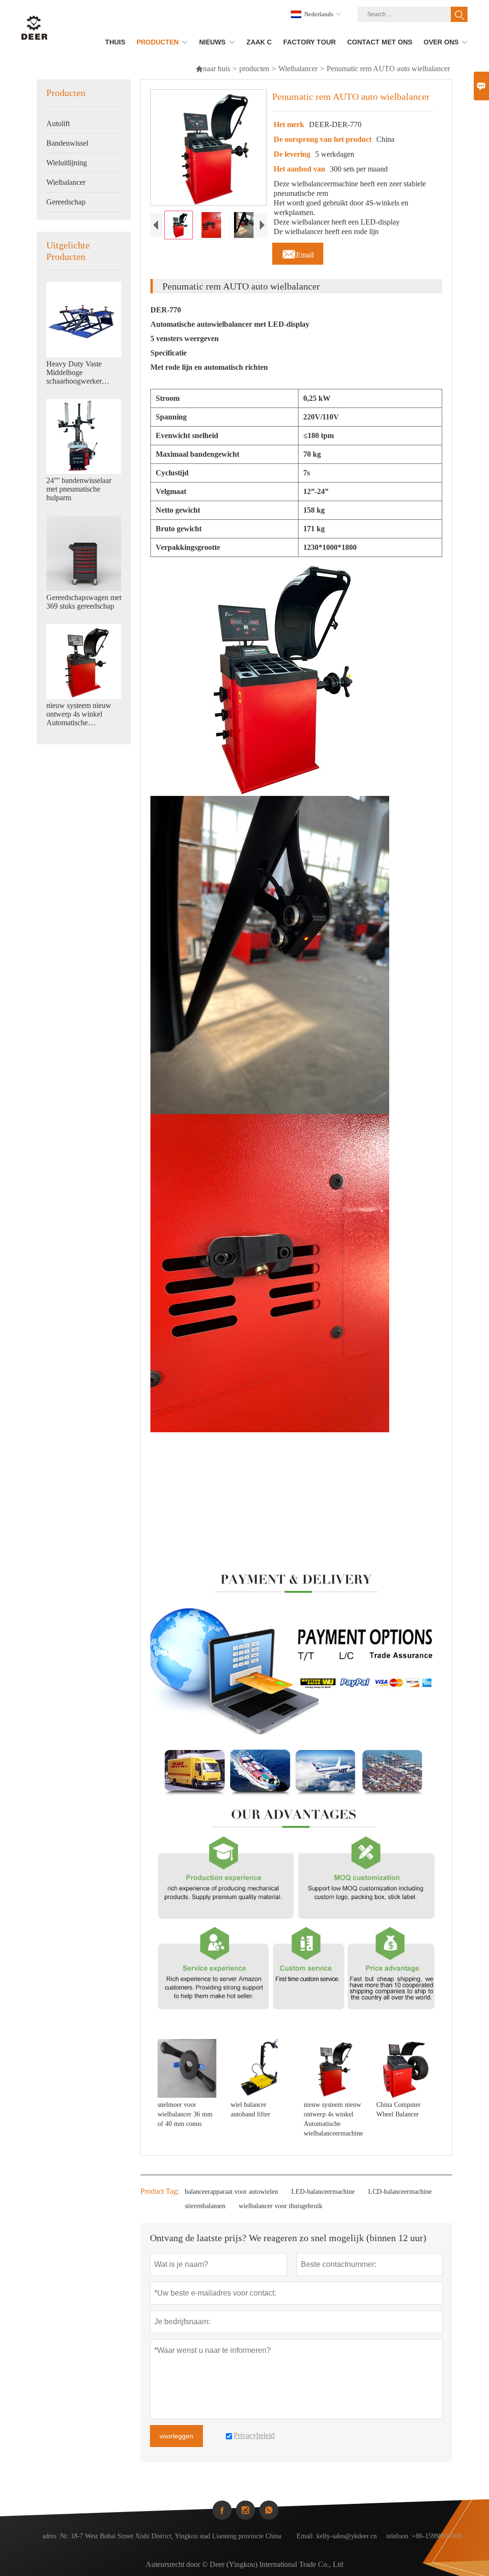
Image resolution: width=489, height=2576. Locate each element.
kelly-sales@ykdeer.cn (347, 2536)
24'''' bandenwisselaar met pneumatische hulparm (79, 489)
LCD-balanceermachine (400, 2192)
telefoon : (399, 2536)
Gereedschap (66, 202)
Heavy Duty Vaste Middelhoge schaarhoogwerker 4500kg (74, 373)
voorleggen (176, 2436)
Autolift (58, 123)
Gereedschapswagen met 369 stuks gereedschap (84, 602)
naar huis (213, 69)
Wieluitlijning (67, 163)
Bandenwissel (67, 143)
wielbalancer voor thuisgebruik (281, 2206)
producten (254, 69)
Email (298, 252)
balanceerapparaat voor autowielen (231, 2192)
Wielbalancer (298, 69)
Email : (307, 2536)
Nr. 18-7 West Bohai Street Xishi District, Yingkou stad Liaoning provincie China (171, 2536)
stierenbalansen (205, 2206)
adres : (51, 2536)
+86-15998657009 (437, 2536)
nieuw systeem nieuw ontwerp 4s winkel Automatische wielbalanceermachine (80, 714)
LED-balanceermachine (323, 2192)
